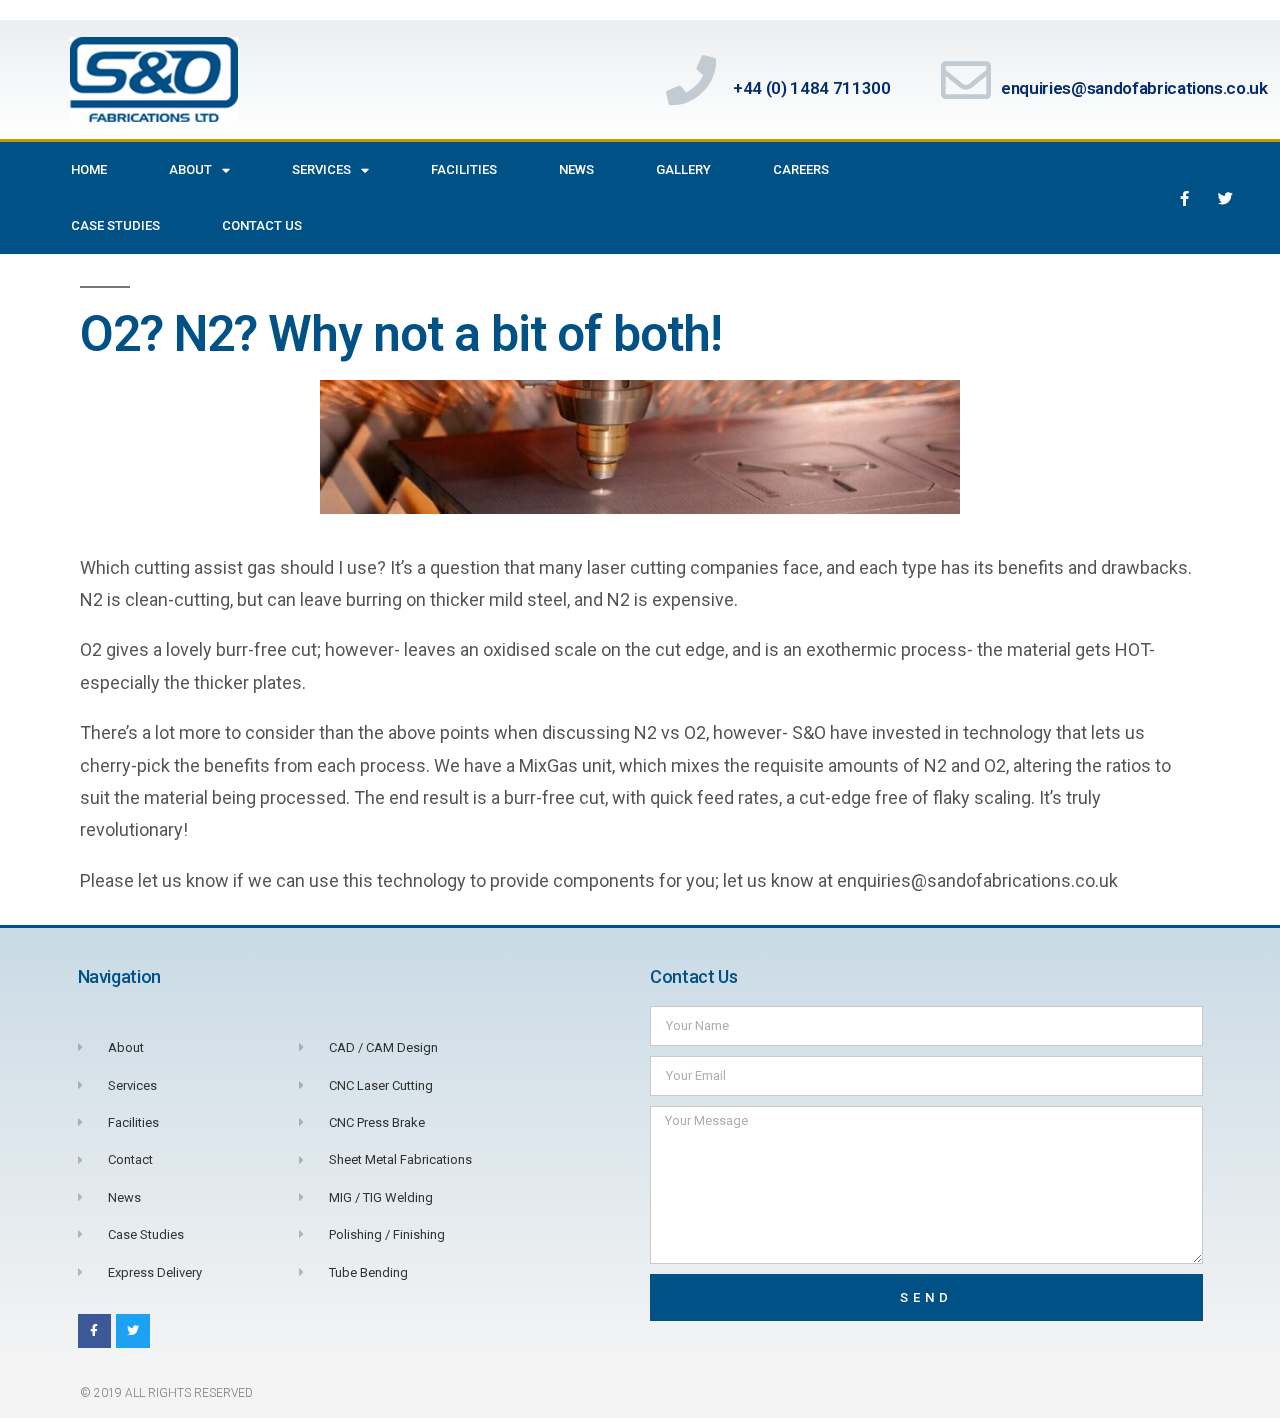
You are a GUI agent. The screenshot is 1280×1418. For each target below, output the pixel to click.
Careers (801, 169)
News (576, 169)
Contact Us (262, 225)
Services (321, 169)
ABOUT (190, 169)
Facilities (464, 169)
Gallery (683, 169)
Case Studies (115, 225)
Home (89, 169)
